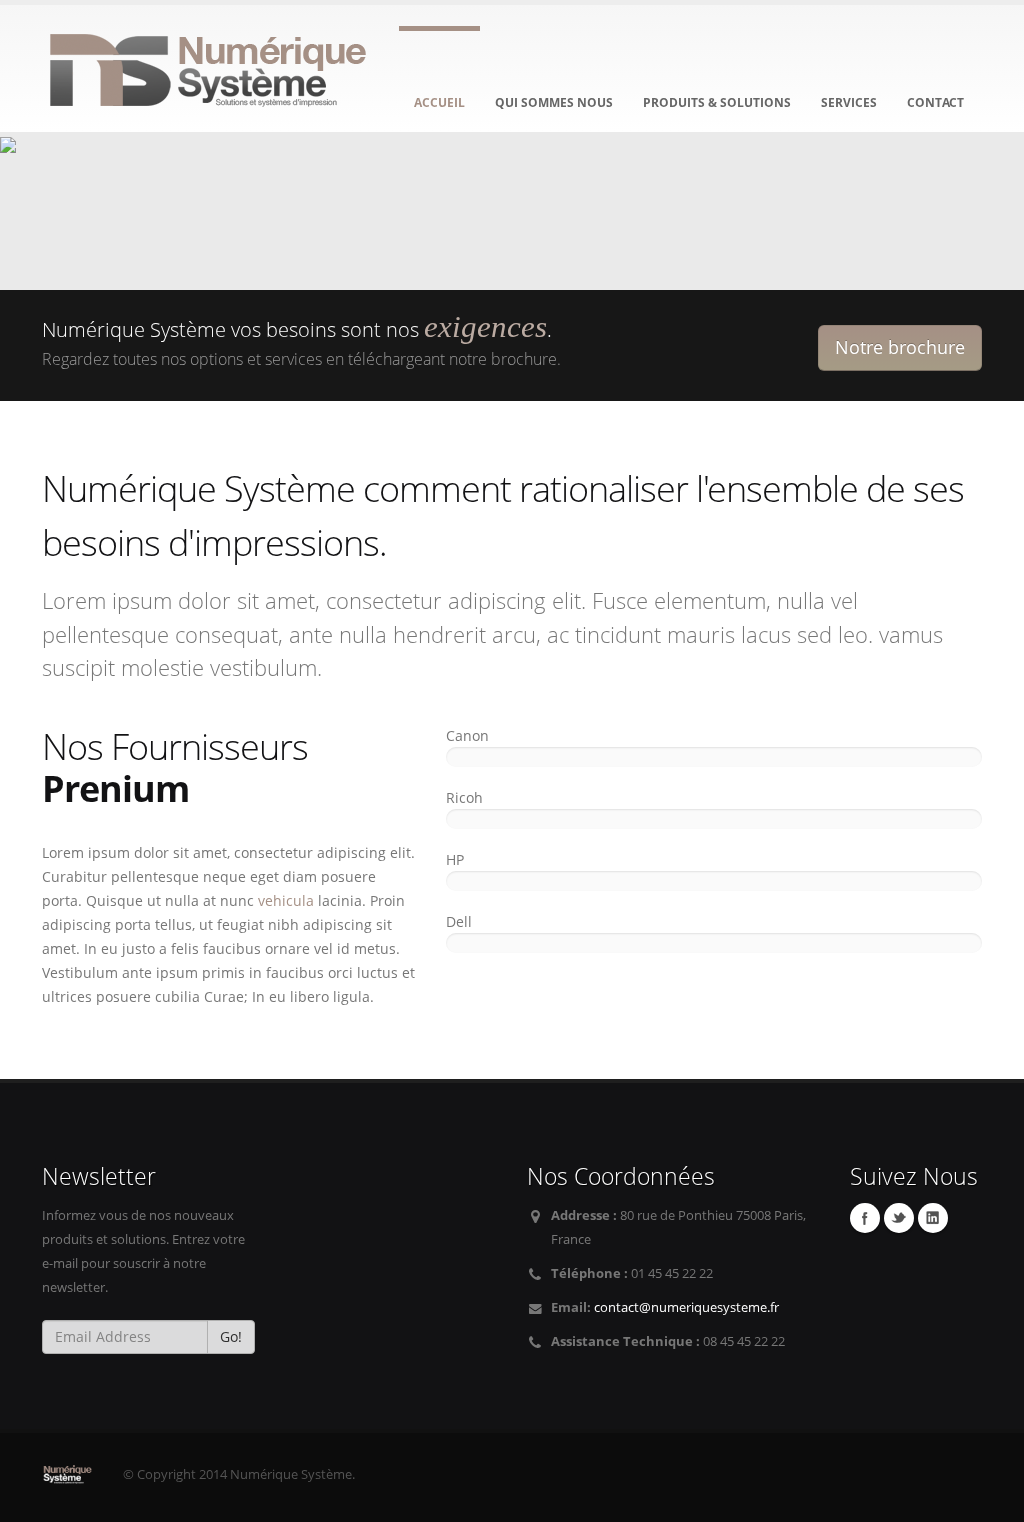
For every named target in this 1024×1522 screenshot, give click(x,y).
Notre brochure (900, 347)
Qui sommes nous (554, 102)
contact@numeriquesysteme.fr (686, 1307)
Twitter (899, 1218)
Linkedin (933, 1218)
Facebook (865, 1218)
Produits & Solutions (717, 102)
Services (849, 102)
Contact (935, 102)
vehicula (286, 900)
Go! (231, 1336)
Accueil (439, 102)
